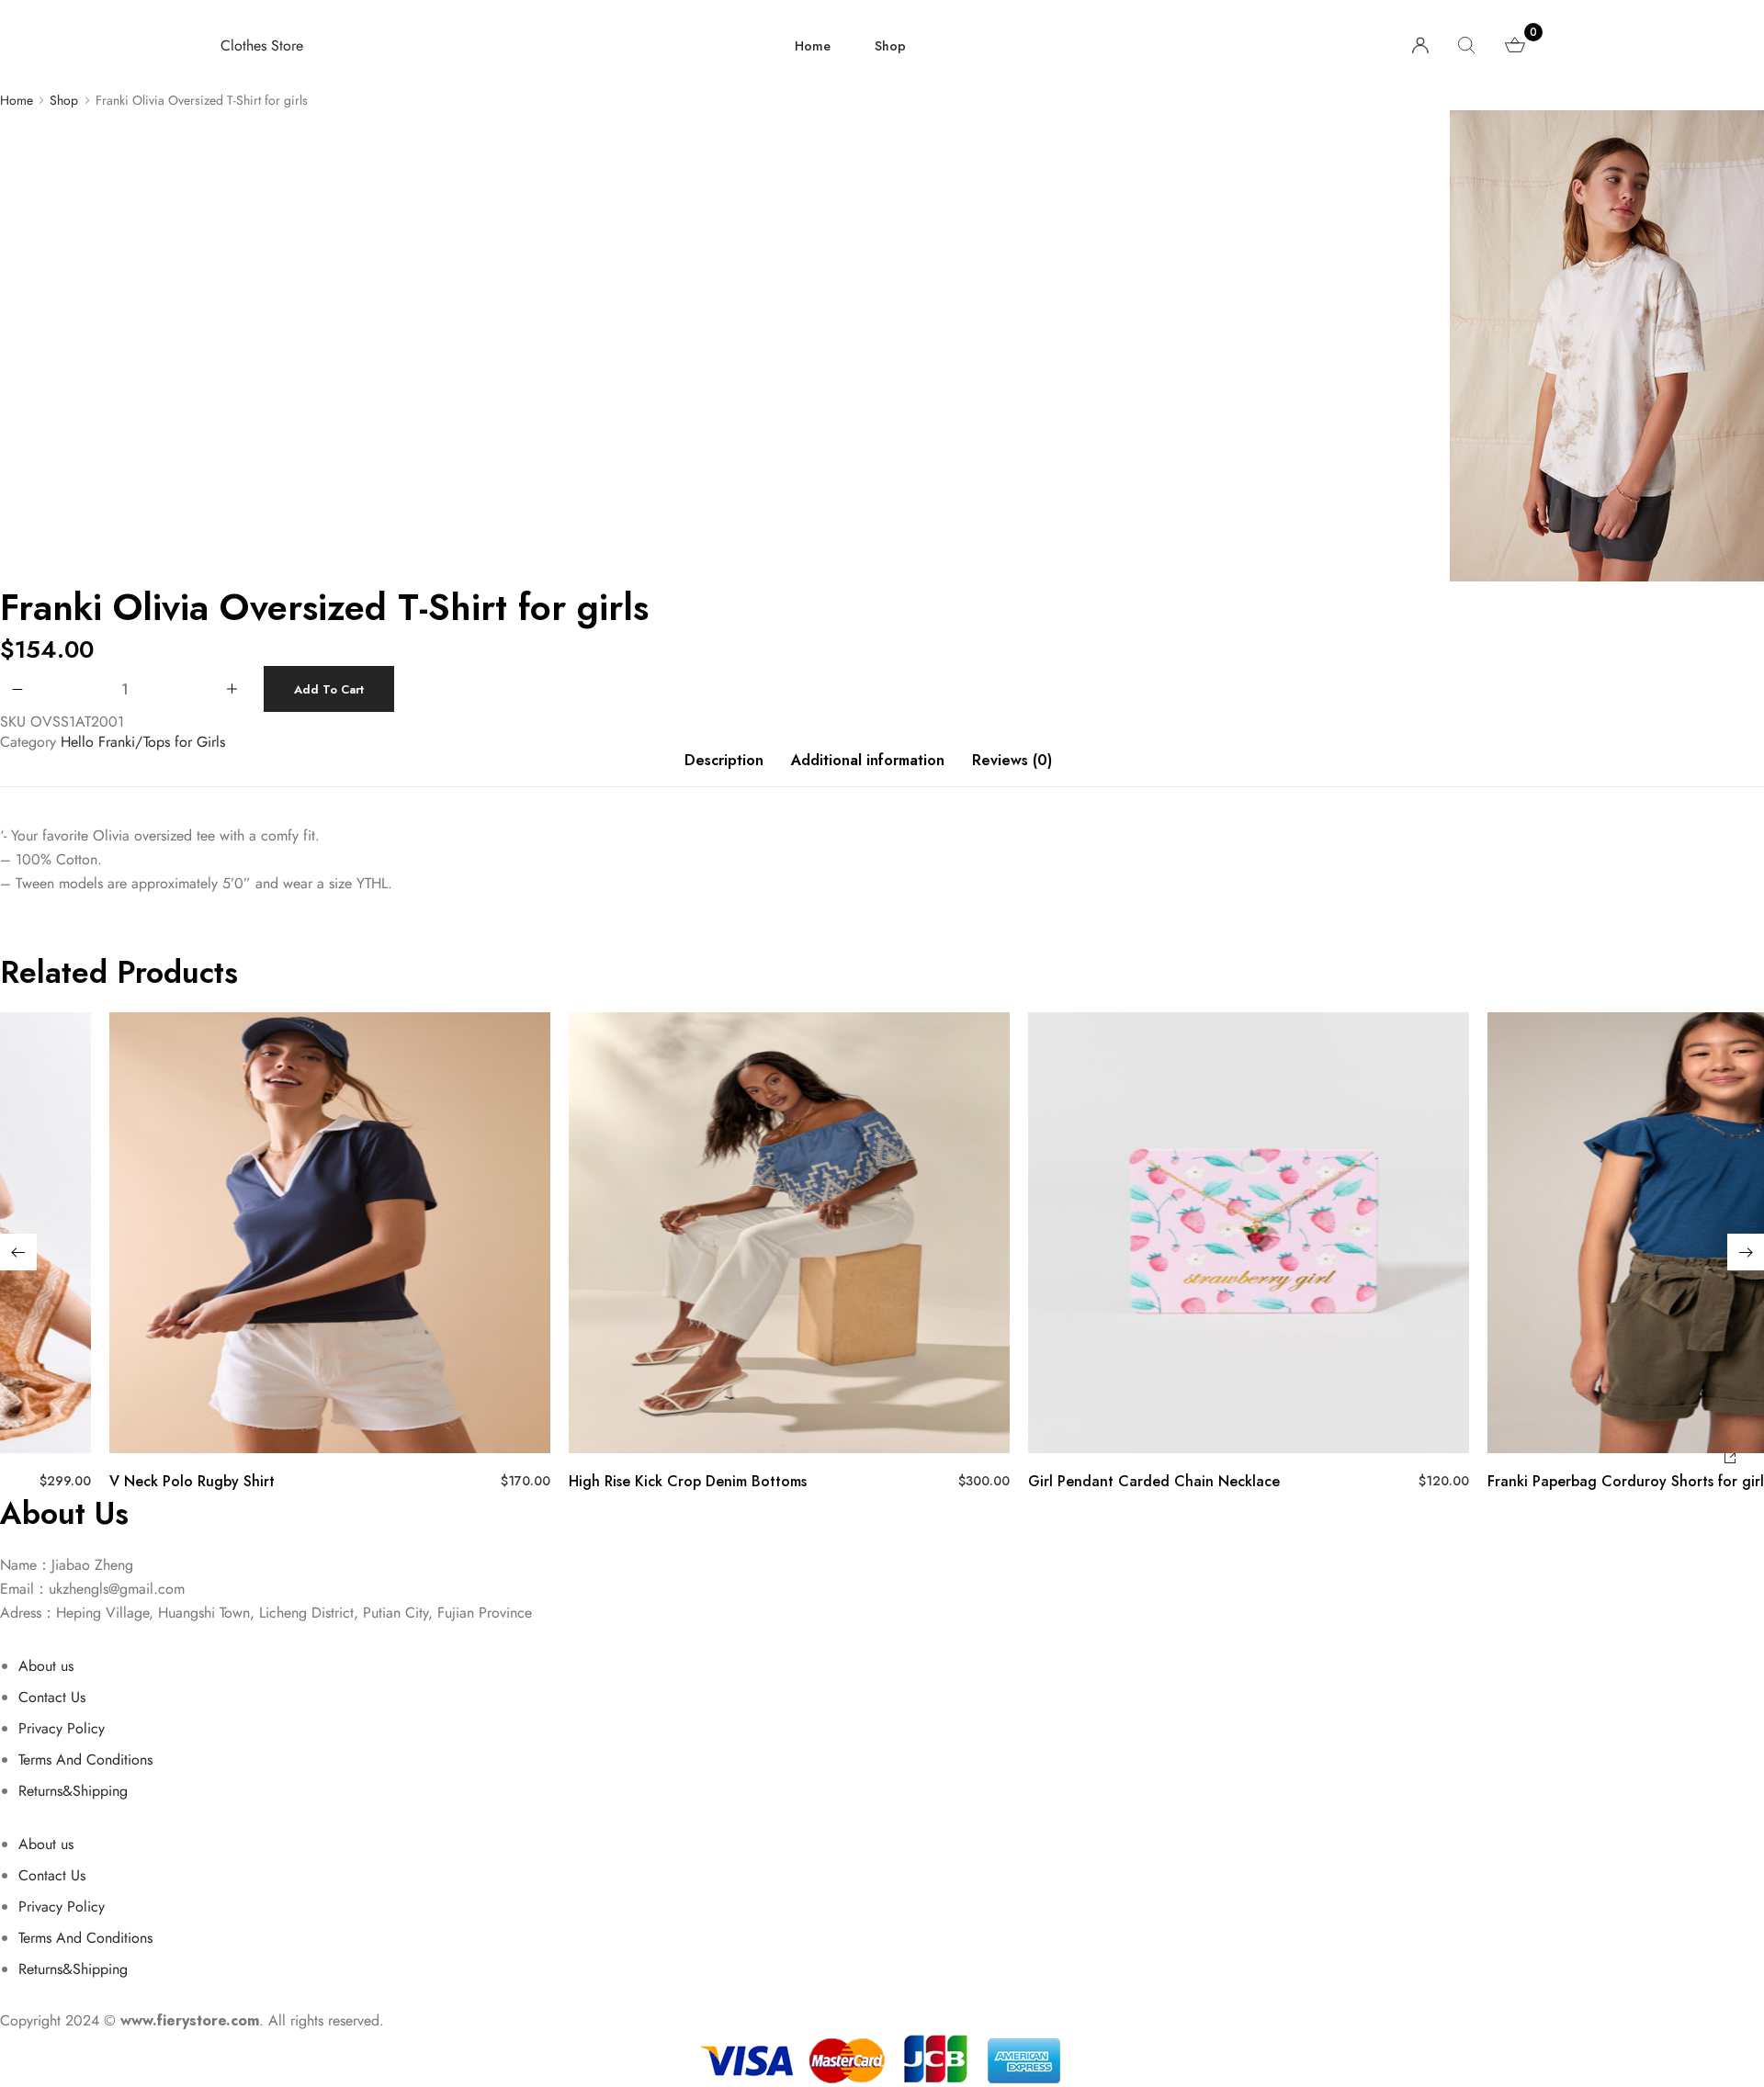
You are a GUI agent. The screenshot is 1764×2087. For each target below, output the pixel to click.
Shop (890, 46)
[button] (18, 1252)
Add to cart (329, 689)
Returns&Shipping (73, 1791)
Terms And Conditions (85, 1760)
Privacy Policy (62, 1728)
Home (813, 46)
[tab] (724, 770)
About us (46, 1666)
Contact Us (52, 1697)
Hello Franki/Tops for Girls (143, 742)
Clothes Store (262, 45)
